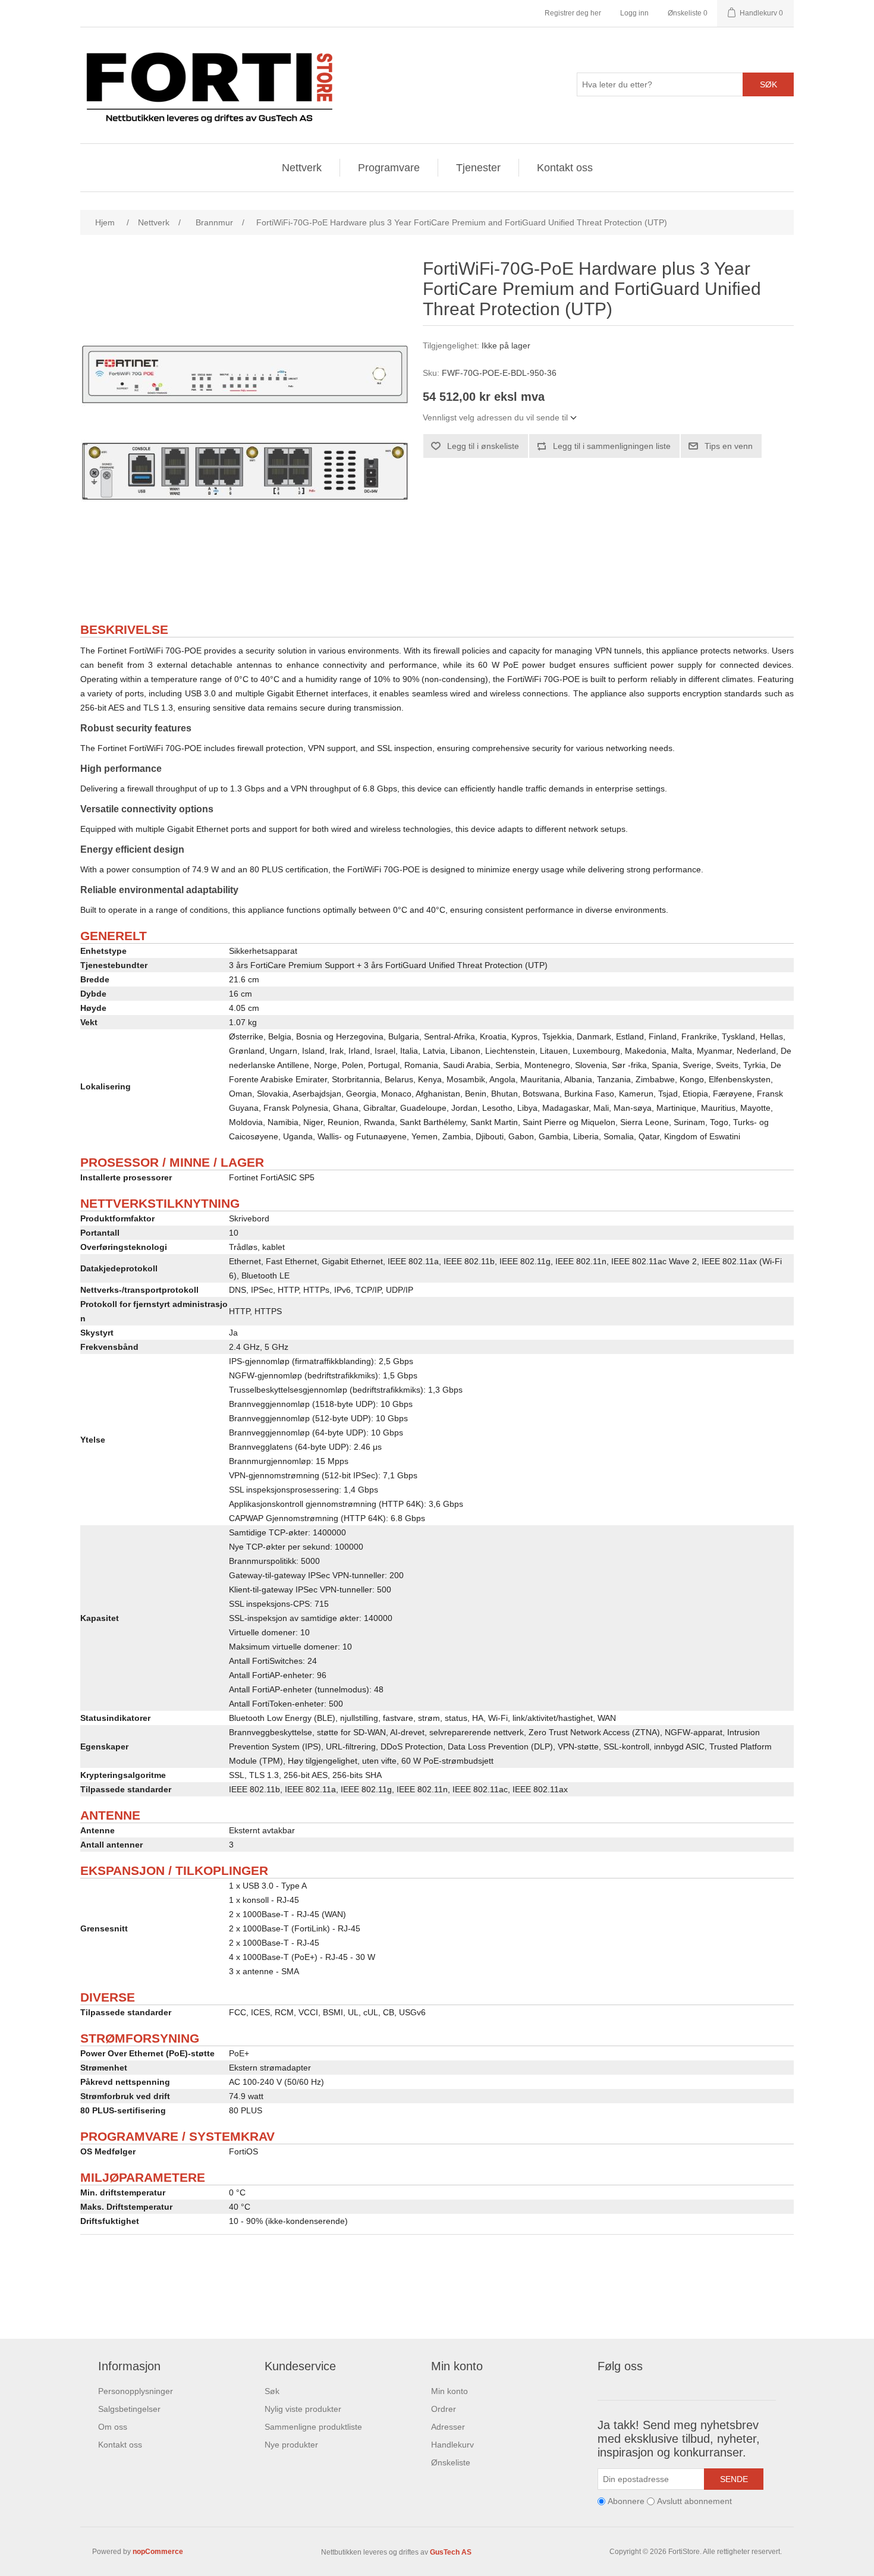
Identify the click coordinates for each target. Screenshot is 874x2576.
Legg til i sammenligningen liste (612, 446)
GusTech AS (451, 2552)
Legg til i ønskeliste (483, 446)
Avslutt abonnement (694, 2501)
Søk (768, 84)
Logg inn (634, 13)
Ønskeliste (451, 2462)
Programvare (389, 168)
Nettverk (302, 168)
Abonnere (626, 2501)
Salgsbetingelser (129, 2409)
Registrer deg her (573, 13)
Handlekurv (452, 2445)
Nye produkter (291, 2445)
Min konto (449, 2391)
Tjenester (478, 168)
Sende (734, 2479)
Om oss (113, 2427)
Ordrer (444, 2409)
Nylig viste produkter (303, 2409)
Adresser (448, 2427)
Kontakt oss (565, 168)
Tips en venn (729, 446)
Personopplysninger (136, 2391)
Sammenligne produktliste (313, 2427)
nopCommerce (158, 2552)
